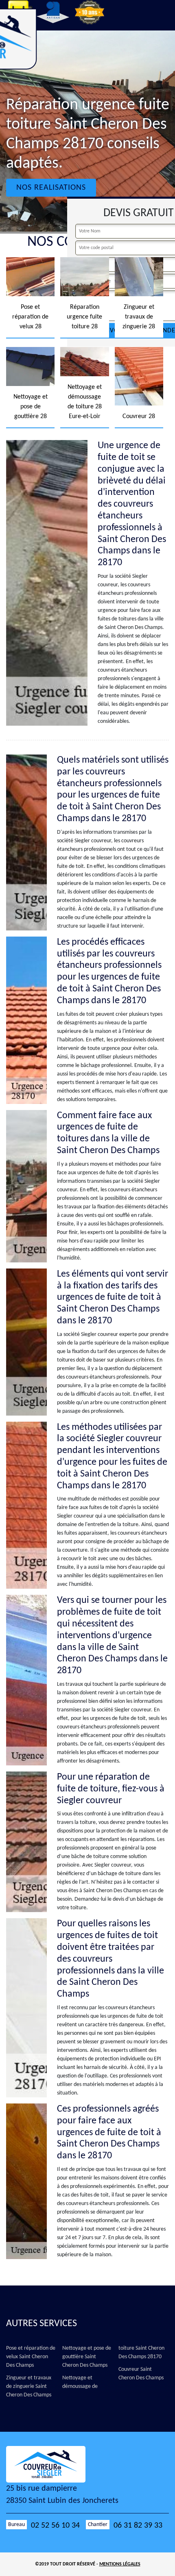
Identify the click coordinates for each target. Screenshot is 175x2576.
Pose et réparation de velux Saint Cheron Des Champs (31, 2357)
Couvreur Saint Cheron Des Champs (141, 2374)
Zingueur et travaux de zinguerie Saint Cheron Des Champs (29, 2386)
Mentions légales (120, 2564)
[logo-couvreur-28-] (53, 2464)
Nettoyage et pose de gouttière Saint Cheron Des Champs (87, 2357)
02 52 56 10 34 (55, 2526)
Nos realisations (51, 188)
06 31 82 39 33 (138, 2526)
